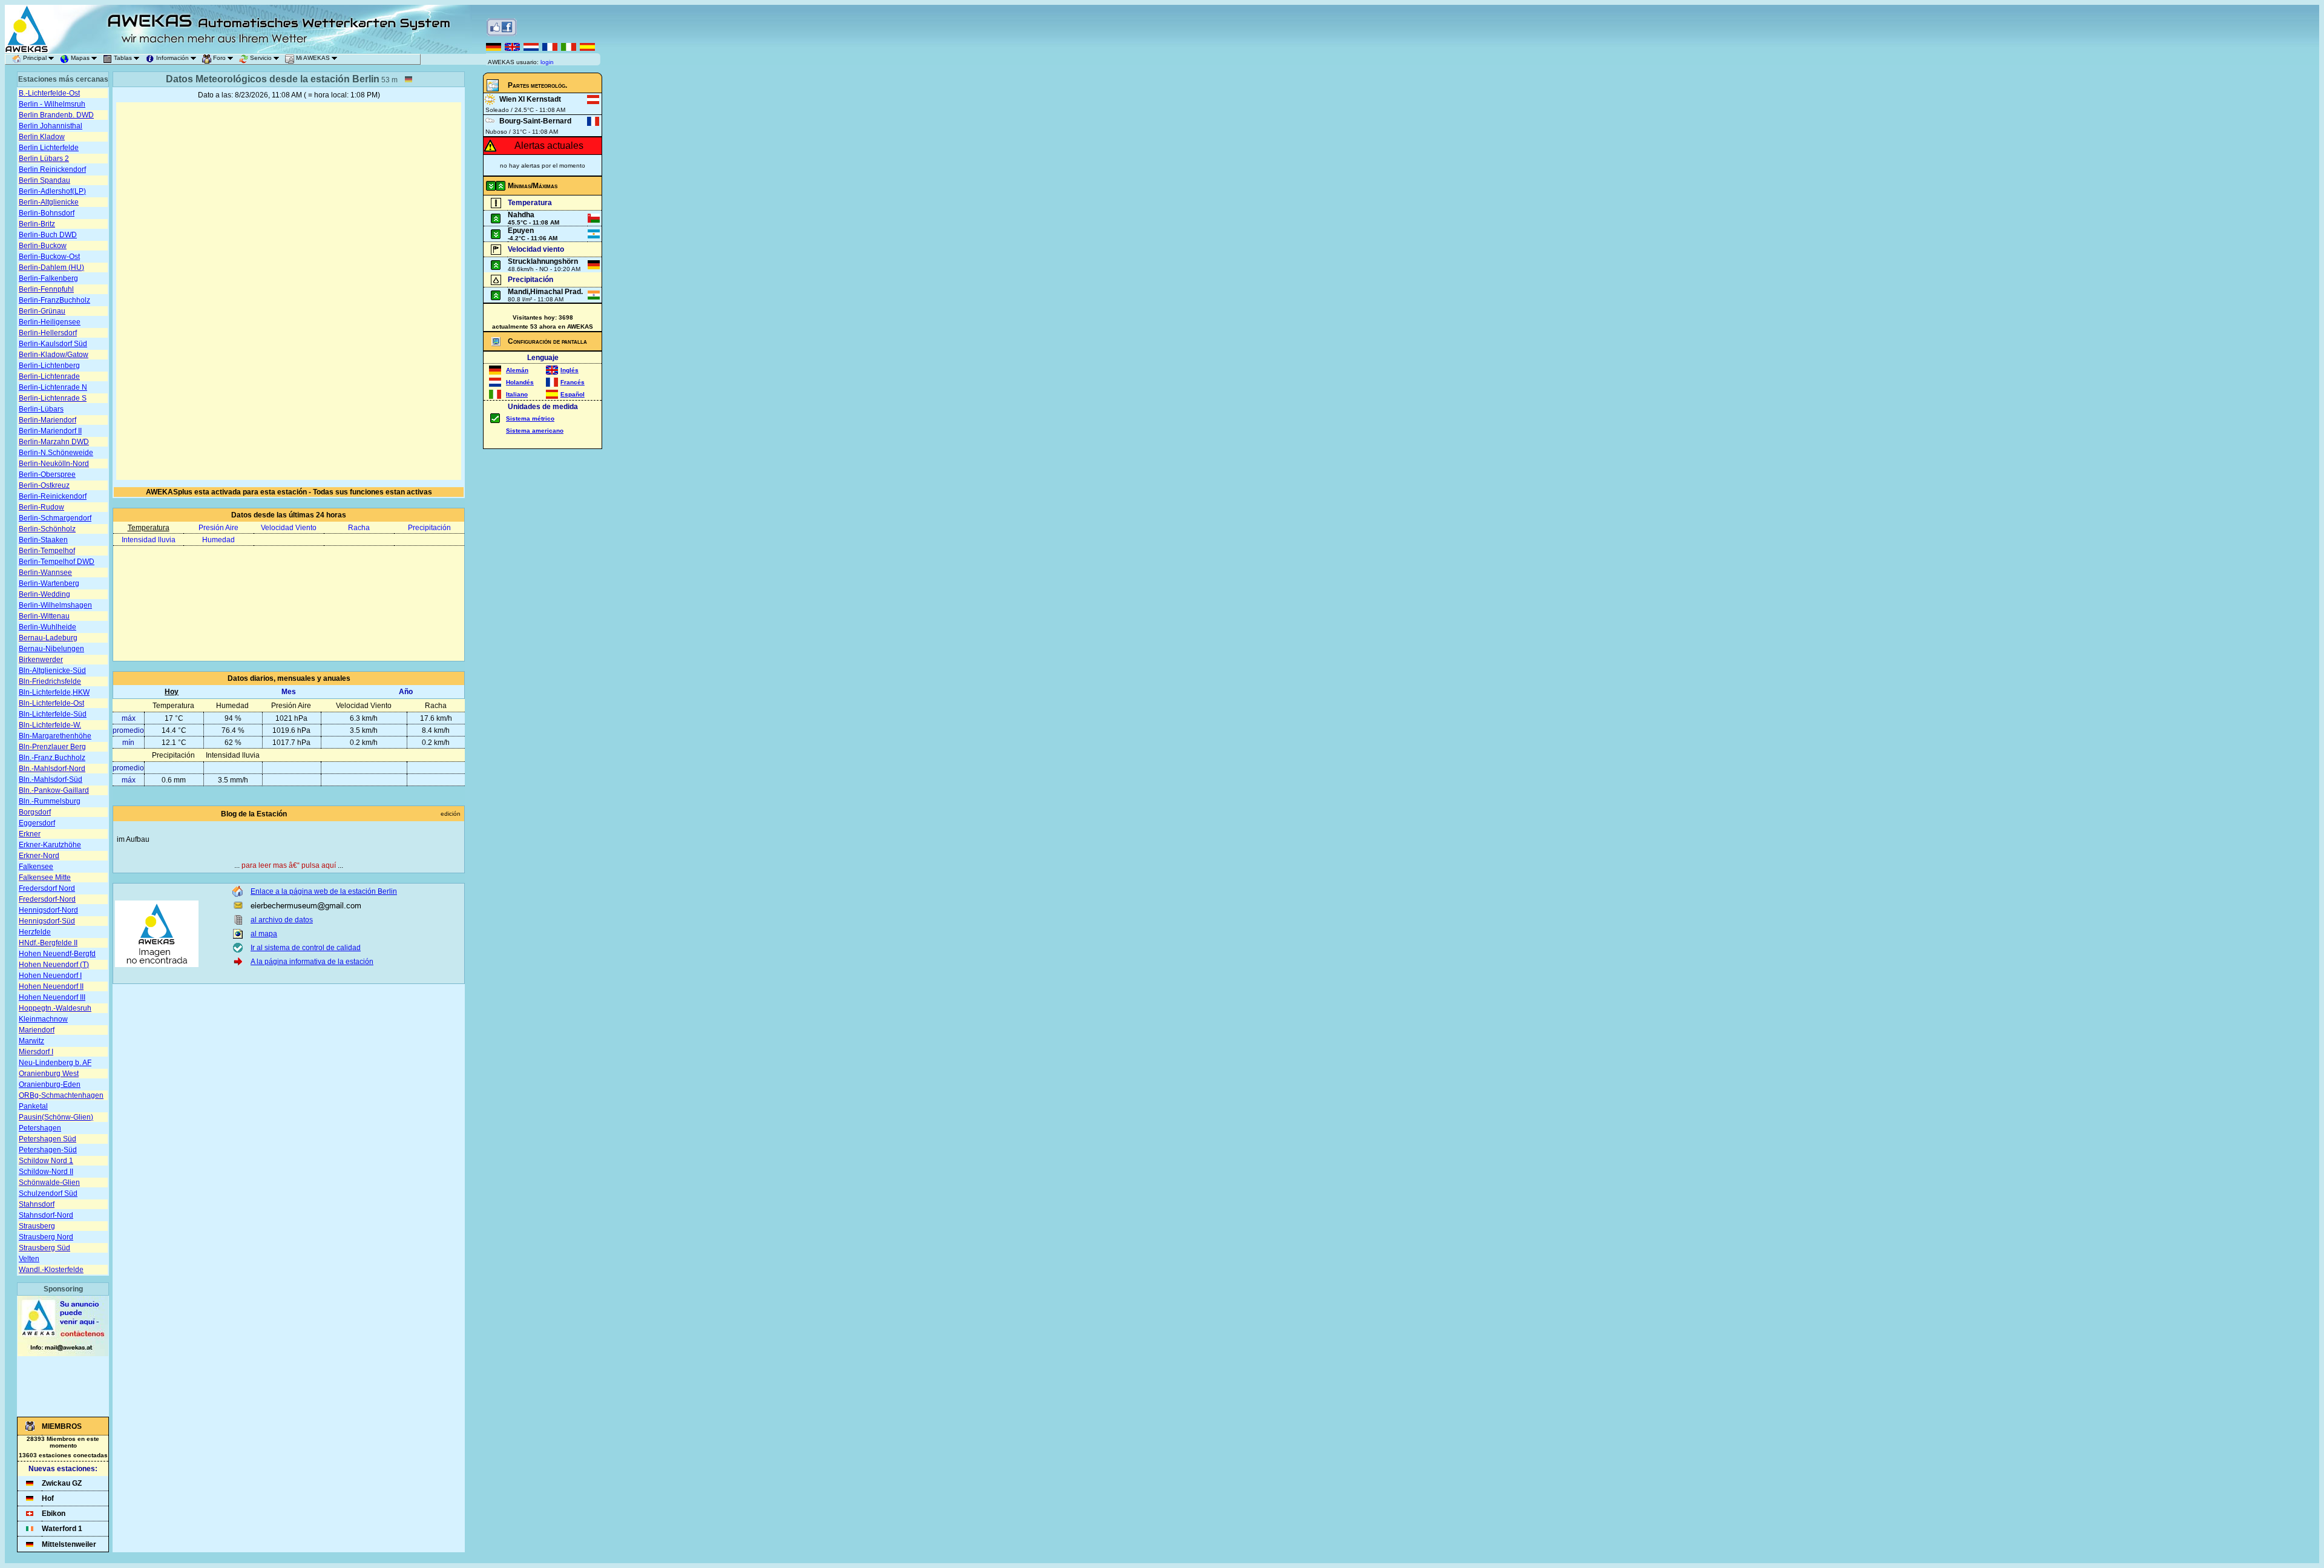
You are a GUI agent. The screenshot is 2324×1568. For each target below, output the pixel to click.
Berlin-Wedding (44, 594)
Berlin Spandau (44, 180)
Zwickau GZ (62, 1483)
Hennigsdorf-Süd (47, 921)
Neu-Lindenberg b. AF (55, 1063)
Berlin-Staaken (43, 540)
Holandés (520, 382)
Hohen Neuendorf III (52, 997)
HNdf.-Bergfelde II (48, 943)
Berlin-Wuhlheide (48, 627)
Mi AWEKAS (313, 58)
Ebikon (54, 1514)
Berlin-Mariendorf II (50, 431)
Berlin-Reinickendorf (53, 496)
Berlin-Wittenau (44, 616)
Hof (48, 1498)
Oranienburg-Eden (50, 1084)
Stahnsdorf (37, 1204)
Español (573, 394)
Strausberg (37, 1226)
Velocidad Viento (289, 528)
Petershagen (40, 1128)
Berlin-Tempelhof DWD (57, 562)
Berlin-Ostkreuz (44, 485)
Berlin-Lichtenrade (49, 376)
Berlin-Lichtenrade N (53, 387)
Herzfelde (35, 932)
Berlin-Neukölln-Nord (54, 464)
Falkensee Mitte (45, 877)
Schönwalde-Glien (49, 1183)
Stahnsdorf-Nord (46, 1215)
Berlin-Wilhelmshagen (55, 605)
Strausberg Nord (46, 1237)
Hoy (172, 692)
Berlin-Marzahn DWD (54, 442)
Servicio (261, 58)
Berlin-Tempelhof (47, 551)
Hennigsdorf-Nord (48, 910)
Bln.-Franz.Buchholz (52, 758)
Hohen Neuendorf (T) (54, 965)
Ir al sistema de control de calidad (306, 948)
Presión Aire (218, 528)
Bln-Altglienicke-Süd (52, 671)
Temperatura (149, 528)
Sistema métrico (530, 418)
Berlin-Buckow (43, 246)
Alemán (517, 370)
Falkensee (36, 867)
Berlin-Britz (37, 224)
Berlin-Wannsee (45, 572)
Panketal (33, 1106)
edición (451, 814)
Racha (359, 528)
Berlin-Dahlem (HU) (51, 267)
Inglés (570, 370)
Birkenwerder (41, 660)
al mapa (264, 934)
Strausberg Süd (44, 1248)
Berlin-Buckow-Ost (49, 257)
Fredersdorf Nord (47, 888)
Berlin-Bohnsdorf (47, 213)
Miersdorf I (36, 1052)
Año (406, 692)
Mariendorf (37, 1030)
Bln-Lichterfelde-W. (50, 725)
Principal (35, 58)
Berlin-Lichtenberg (49, 366)
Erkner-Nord (39, 856)
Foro (219, 58)
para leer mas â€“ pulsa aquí (289, 865)
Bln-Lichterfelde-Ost (51, 703)
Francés (573, 382)
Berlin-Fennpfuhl (46, 289)
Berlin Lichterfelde (49, 148)
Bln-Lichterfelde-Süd (53, 714)
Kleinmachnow (43, 1019)
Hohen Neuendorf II (51, 986)
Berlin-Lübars (41, 409)
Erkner (30, 834)
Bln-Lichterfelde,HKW (54, 692)
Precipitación (429, 528)
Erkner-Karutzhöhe (50, 845)
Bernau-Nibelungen (51, 649)
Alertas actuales (549, 146)
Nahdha (521, 215)
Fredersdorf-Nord (47, 899)
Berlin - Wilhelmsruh (52, 104)
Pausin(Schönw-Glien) (56, 1117)
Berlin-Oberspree (47, 474)
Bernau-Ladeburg (48, 638)
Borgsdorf (35, 812)
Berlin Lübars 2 (44, 159)
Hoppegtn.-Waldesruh (55, 1008)
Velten (29, 1259)
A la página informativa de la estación (312, 962)
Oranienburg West (49, 1074)
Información (172, 58)
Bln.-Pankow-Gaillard (54, 790)
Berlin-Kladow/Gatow (54, 355)
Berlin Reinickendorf (52, 169)
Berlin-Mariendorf (48, 420)
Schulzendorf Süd (48, 1193)
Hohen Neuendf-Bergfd (57, 954)
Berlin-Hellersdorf (48, 333)
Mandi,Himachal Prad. (545, 292)
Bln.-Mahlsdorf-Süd (51, 779)
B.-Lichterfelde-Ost (49, 93)
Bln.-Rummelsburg (50, 801)
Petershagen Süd (48, 1139)
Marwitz (31, 1041)
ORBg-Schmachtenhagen (61, 1095)
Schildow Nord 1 (46, 1161)
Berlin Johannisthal (51, 126)
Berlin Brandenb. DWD (56, 115)
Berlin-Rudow (41, 507)
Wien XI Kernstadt (530, 99)
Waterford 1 (62, 1529)
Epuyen (521, 231)
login (547, 62)
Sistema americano (535, 431)
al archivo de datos (282, 920)
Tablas (123, 58)
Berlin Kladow (42, 137)
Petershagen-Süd (48, 1150)
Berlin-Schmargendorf (55, 518)
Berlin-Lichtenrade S (53, 398)
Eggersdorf (37, 823)
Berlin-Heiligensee (50, 322)
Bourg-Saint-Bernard (535, 121)
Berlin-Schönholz (47, 529)
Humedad (218, 540)
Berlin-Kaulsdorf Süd (53, 344)
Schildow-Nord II (46, 1172)
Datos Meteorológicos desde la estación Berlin (273, 79)
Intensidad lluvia (149, 540)
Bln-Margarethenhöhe (55, 736)
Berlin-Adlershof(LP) (52, 191)
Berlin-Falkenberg (48, 278)
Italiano (517, 394)
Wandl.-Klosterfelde (51, 1270)
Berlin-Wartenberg (49, 583)
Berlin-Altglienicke (49, 202)
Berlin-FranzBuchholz (54, 300)
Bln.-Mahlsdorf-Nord (52, 769)
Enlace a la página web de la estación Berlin (324, 891)
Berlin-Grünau (42, 311)
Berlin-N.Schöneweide (56, 453)
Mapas (80, 58)
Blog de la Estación (254, 814)
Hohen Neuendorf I (50, 976)
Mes (289, 692)
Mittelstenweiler (69, 1544)
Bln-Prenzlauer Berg (52, 747)
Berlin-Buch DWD (48, 235)
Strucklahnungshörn (543, 261)
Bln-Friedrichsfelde (50, 681)
